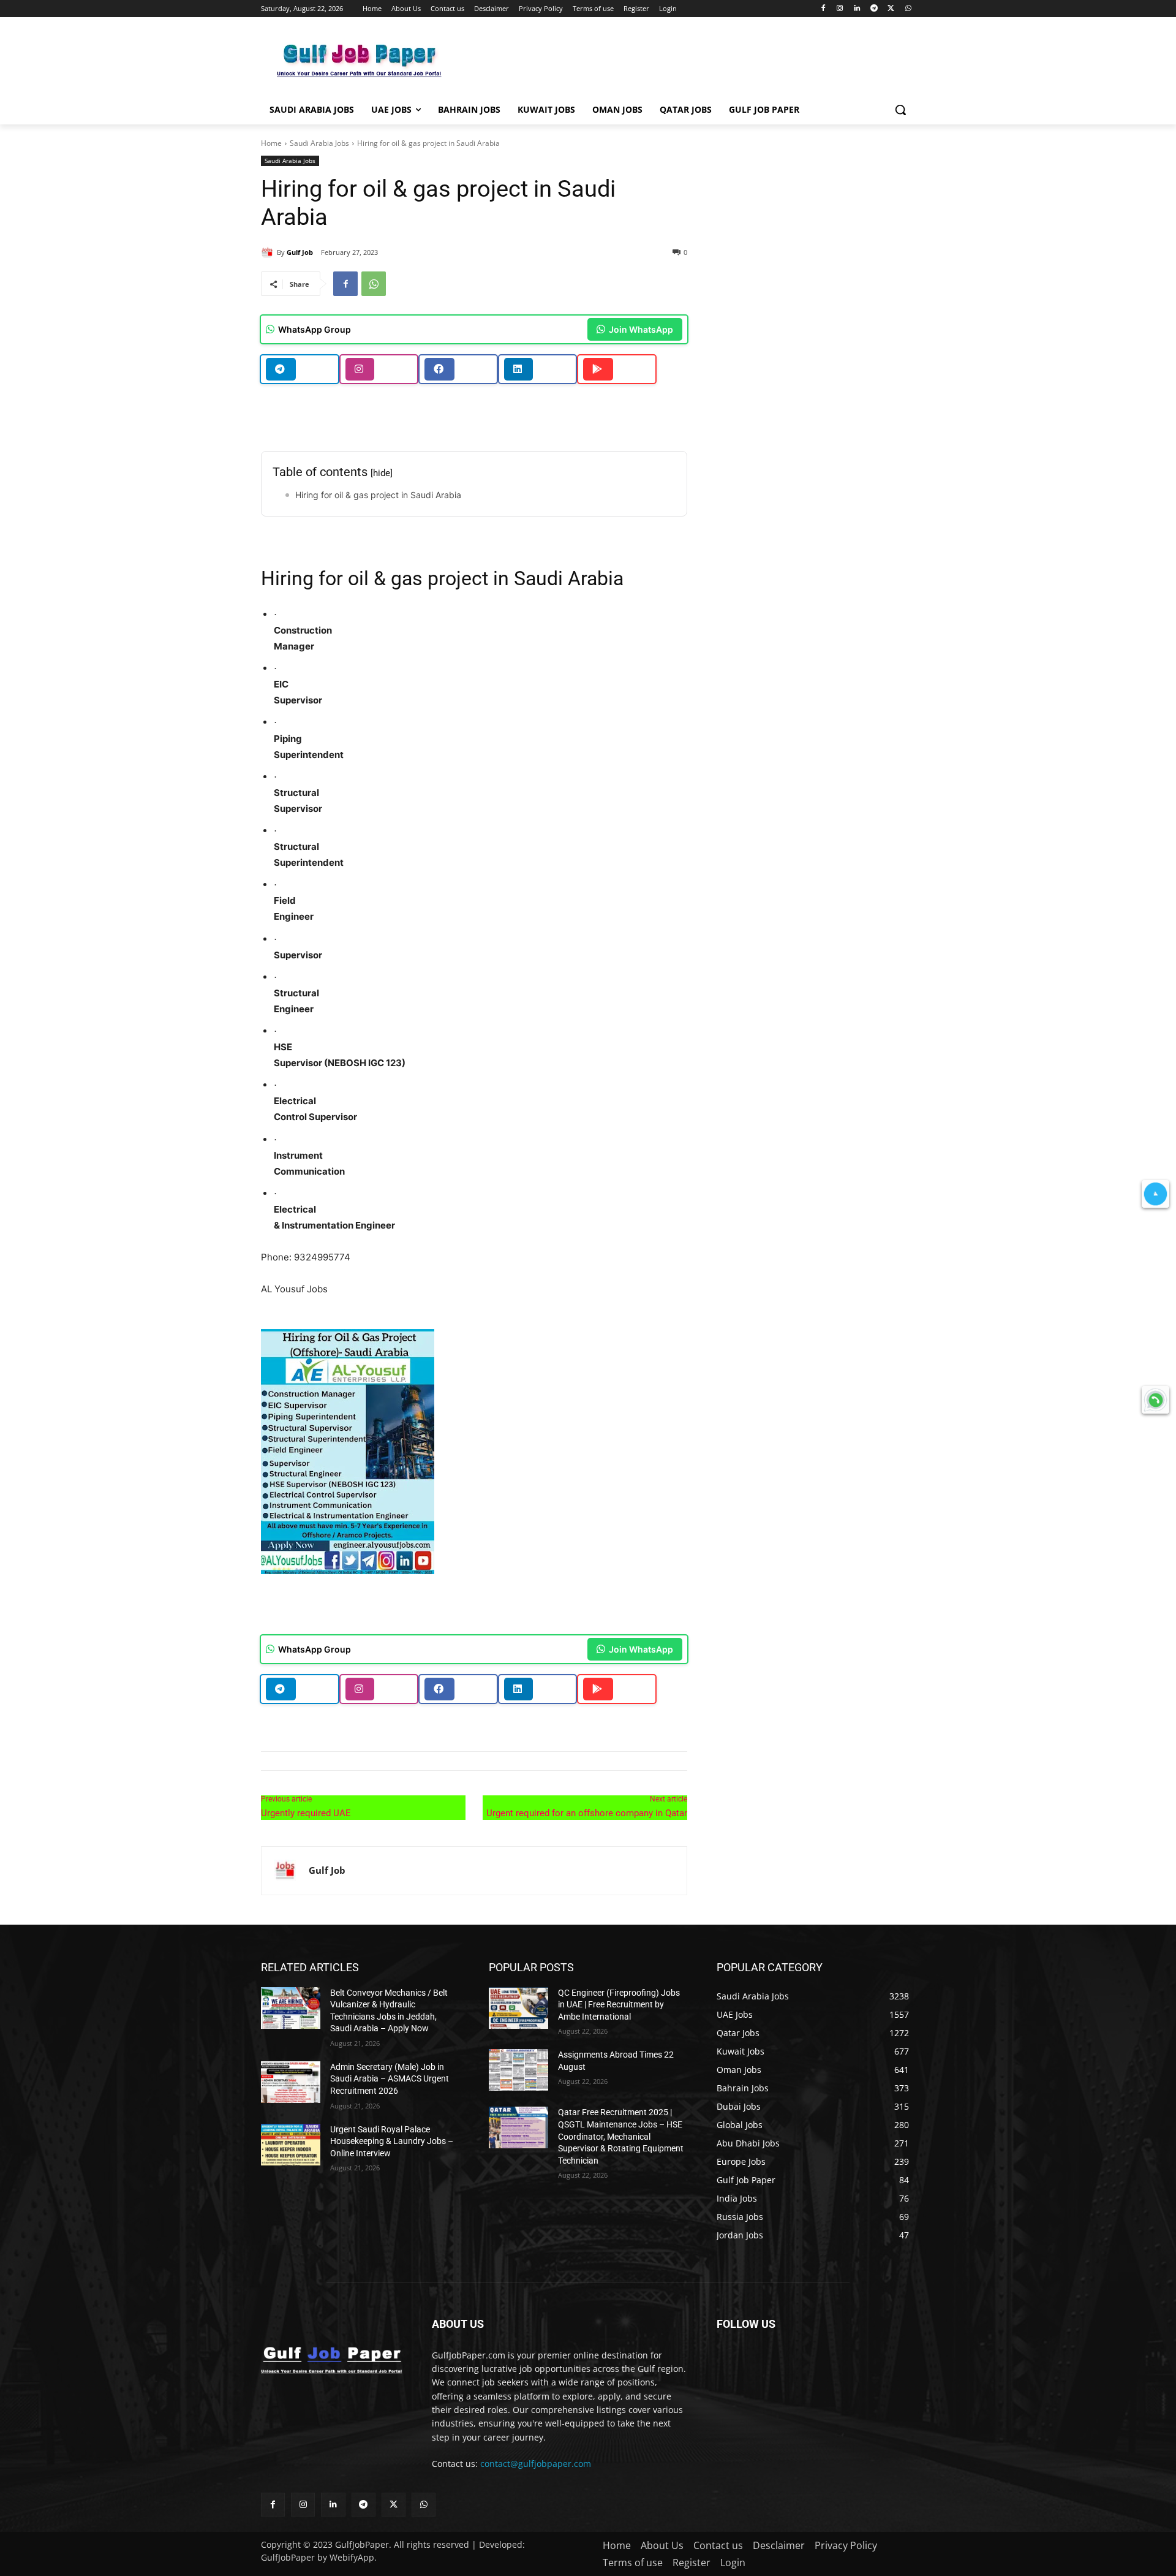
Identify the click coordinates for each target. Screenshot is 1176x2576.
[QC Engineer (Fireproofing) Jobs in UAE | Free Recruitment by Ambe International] (518, 2008)
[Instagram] (840, 9)
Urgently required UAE (306, 1813)
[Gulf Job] (269, 252)
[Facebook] (823, 9)
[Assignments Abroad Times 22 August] (518, 2070)
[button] (900, 110)
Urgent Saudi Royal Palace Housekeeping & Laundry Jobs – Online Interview (392, 2141)
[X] (891, 9)
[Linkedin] (857, 9)
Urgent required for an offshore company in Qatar (587, 1813)
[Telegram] (874, 9)
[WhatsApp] (908, 9)
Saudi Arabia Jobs (319, 143)
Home (271, 143)
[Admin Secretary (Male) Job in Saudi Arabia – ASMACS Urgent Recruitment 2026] (291, 2082)
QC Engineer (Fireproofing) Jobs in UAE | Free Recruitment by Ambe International (619, 2005)
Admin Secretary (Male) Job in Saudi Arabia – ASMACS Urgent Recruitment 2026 (390, 2079)
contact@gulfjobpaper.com (536, 2464)
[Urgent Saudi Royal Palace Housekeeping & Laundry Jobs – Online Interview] (291, 2145)
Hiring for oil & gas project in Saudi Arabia (378, 495)
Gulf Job (300, 252)
